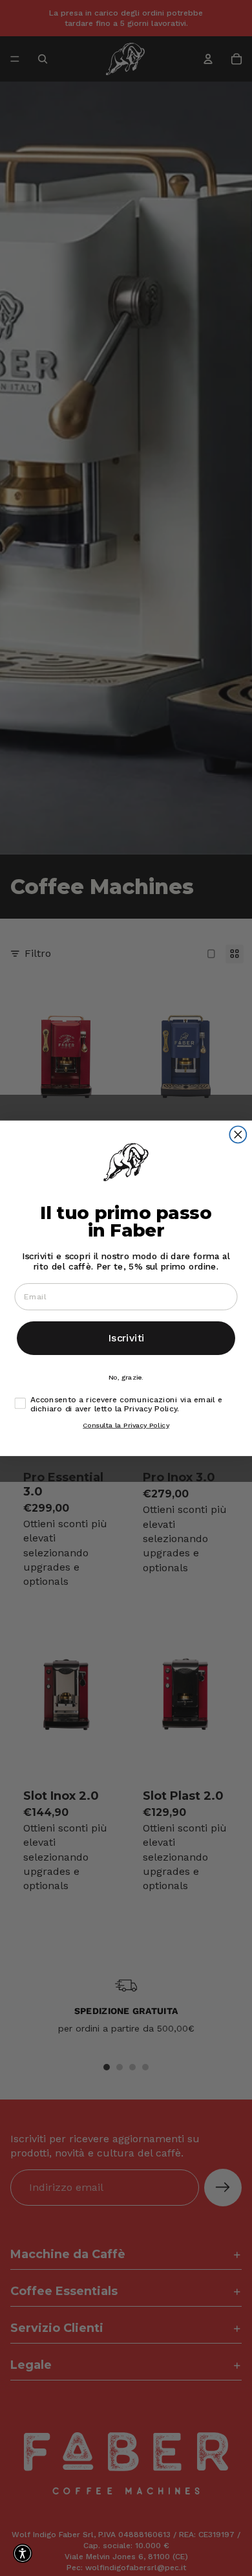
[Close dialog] (238, 1134)
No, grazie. (126, 1377)
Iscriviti (126, 1338)
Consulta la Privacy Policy (126, 1425)
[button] (23, 2553)
